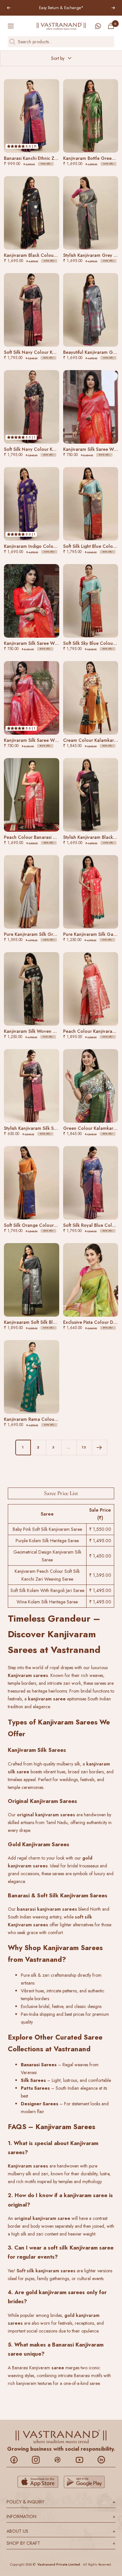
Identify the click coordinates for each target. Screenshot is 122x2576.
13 (84, 1447)
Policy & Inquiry (61, 2502)
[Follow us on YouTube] (83, 2460)
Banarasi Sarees (39, 2065)
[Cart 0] (111, 26)
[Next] (99, 1447)
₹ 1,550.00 (100, 1529)
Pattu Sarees (35, 2088)
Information (61, 2516)
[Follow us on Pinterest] (61, 2460)
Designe (30, 2104)
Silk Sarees (33, 2080)
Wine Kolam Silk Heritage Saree (47, 1602)
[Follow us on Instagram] (39, 2460)
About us (61, 2531)
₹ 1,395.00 (100, 1575)
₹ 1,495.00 (100, 1541)
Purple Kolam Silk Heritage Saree (47, 1541)
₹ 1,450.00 (100, 1556)
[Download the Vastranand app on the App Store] (38, 2482)
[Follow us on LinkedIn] (105, 2460)
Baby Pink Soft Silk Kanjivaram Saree (47, 1529)
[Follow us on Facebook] (17, 2460)
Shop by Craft (61, 2543)
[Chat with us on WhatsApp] (98, 26)
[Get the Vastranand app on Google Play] (84, 2482)
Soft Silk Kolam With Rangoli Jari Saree (47, 1590)
